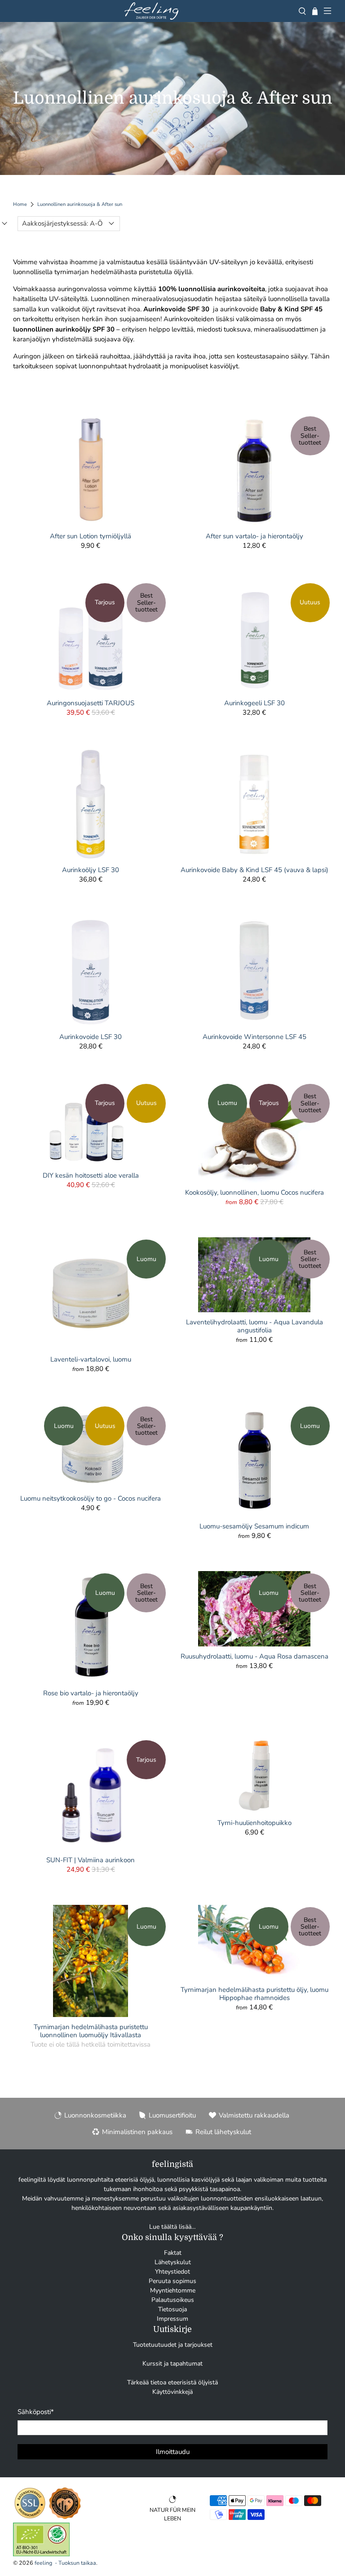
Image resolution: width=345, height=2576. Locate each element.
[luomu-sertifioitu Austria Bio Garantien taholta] (41, 2554)
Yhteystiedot (172, 2272)
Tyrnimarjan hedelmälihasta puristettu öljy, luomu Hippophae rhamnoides (254, 1993)
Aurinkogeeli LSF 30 (254, 703)
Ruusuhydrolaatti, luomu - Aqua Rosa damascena (254, 1656)
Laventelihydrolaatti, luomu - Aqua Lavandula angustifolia (254, 1326)
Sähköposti (36, 2412)
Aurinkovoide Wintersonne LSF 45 (254, 1037)
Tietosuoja (172, 2309)
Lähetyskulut (173, 2262)
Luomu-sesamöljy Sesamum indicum (254, 1526)
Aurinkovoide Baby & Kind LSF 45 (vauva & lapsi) (254, 870)
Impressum (172, 2319)
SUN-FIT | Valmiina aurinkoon (91, 1860)
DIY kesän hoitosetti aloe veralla (91, 1175)
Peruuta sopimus (172, 2281)
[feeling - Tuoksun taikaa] (151, 11)
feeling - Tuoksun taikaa (65, 2563)
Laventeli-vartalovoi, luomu (91, 1359)
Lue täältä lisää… (172, 2227)
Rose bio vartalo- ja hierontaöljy (91, 1693)
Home (20, 204)
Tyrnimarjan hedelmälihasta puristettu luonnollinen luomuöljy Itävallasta (91, 2031)
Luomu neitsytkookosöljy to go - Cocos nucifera (91, 1498)
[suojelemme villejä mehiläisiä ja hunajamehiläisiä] (65, 2518)
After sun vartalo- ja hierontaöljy (254, 536)
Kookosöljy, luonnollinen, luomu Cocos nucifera (254, 1192)
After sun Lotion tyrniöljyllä (91, 536)
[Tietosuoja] (30, 2518)
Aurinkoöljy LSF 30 (91, 870)
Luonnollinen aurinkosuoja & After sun (80, 204)
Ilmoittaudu (173, 2452)
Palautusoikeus (173, 2300)
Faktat (173, 2253)
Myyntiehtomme (173, 2290)
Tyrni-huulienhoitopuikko (254, 1823)
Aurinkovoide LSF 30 (91, 1037)
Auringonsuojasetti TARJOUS (91, 703)
